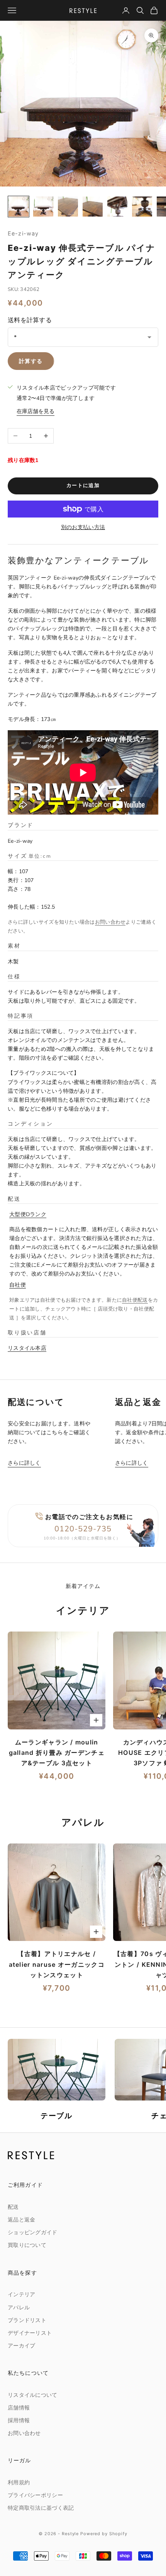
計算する (31, 361)
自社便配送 (135, 1300)
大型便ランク (28, 1214)
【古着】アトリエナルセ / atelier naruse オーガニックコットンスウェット (57, 1964)
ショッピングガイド (33, 2232)
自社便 (18, 1285)
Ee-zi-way (23, 233)
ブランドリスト (27, 2320)
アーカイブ (21, 2346)
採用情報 (19, 2421)
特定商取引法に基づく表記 (41, 2508)
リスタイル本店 (27, 1348)
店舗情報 (19, 2408)
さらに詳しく (24, 1463)
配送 (13, 2207)
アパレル (19, 2308)
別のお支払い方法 (83, 527)
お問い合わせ (110, 922)
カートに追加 (83, 486)
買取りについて (27, 2245)
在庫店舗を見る (36, 411)
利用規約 (19, 2483)
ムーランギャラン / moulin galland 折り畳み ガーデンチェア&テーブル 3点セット (57, 1753)
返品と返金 (21, 2220)
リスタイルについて (33, 2395)
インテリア (21, 2295)
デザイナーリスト (30, 2333)
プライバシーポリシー (35, 2495)
